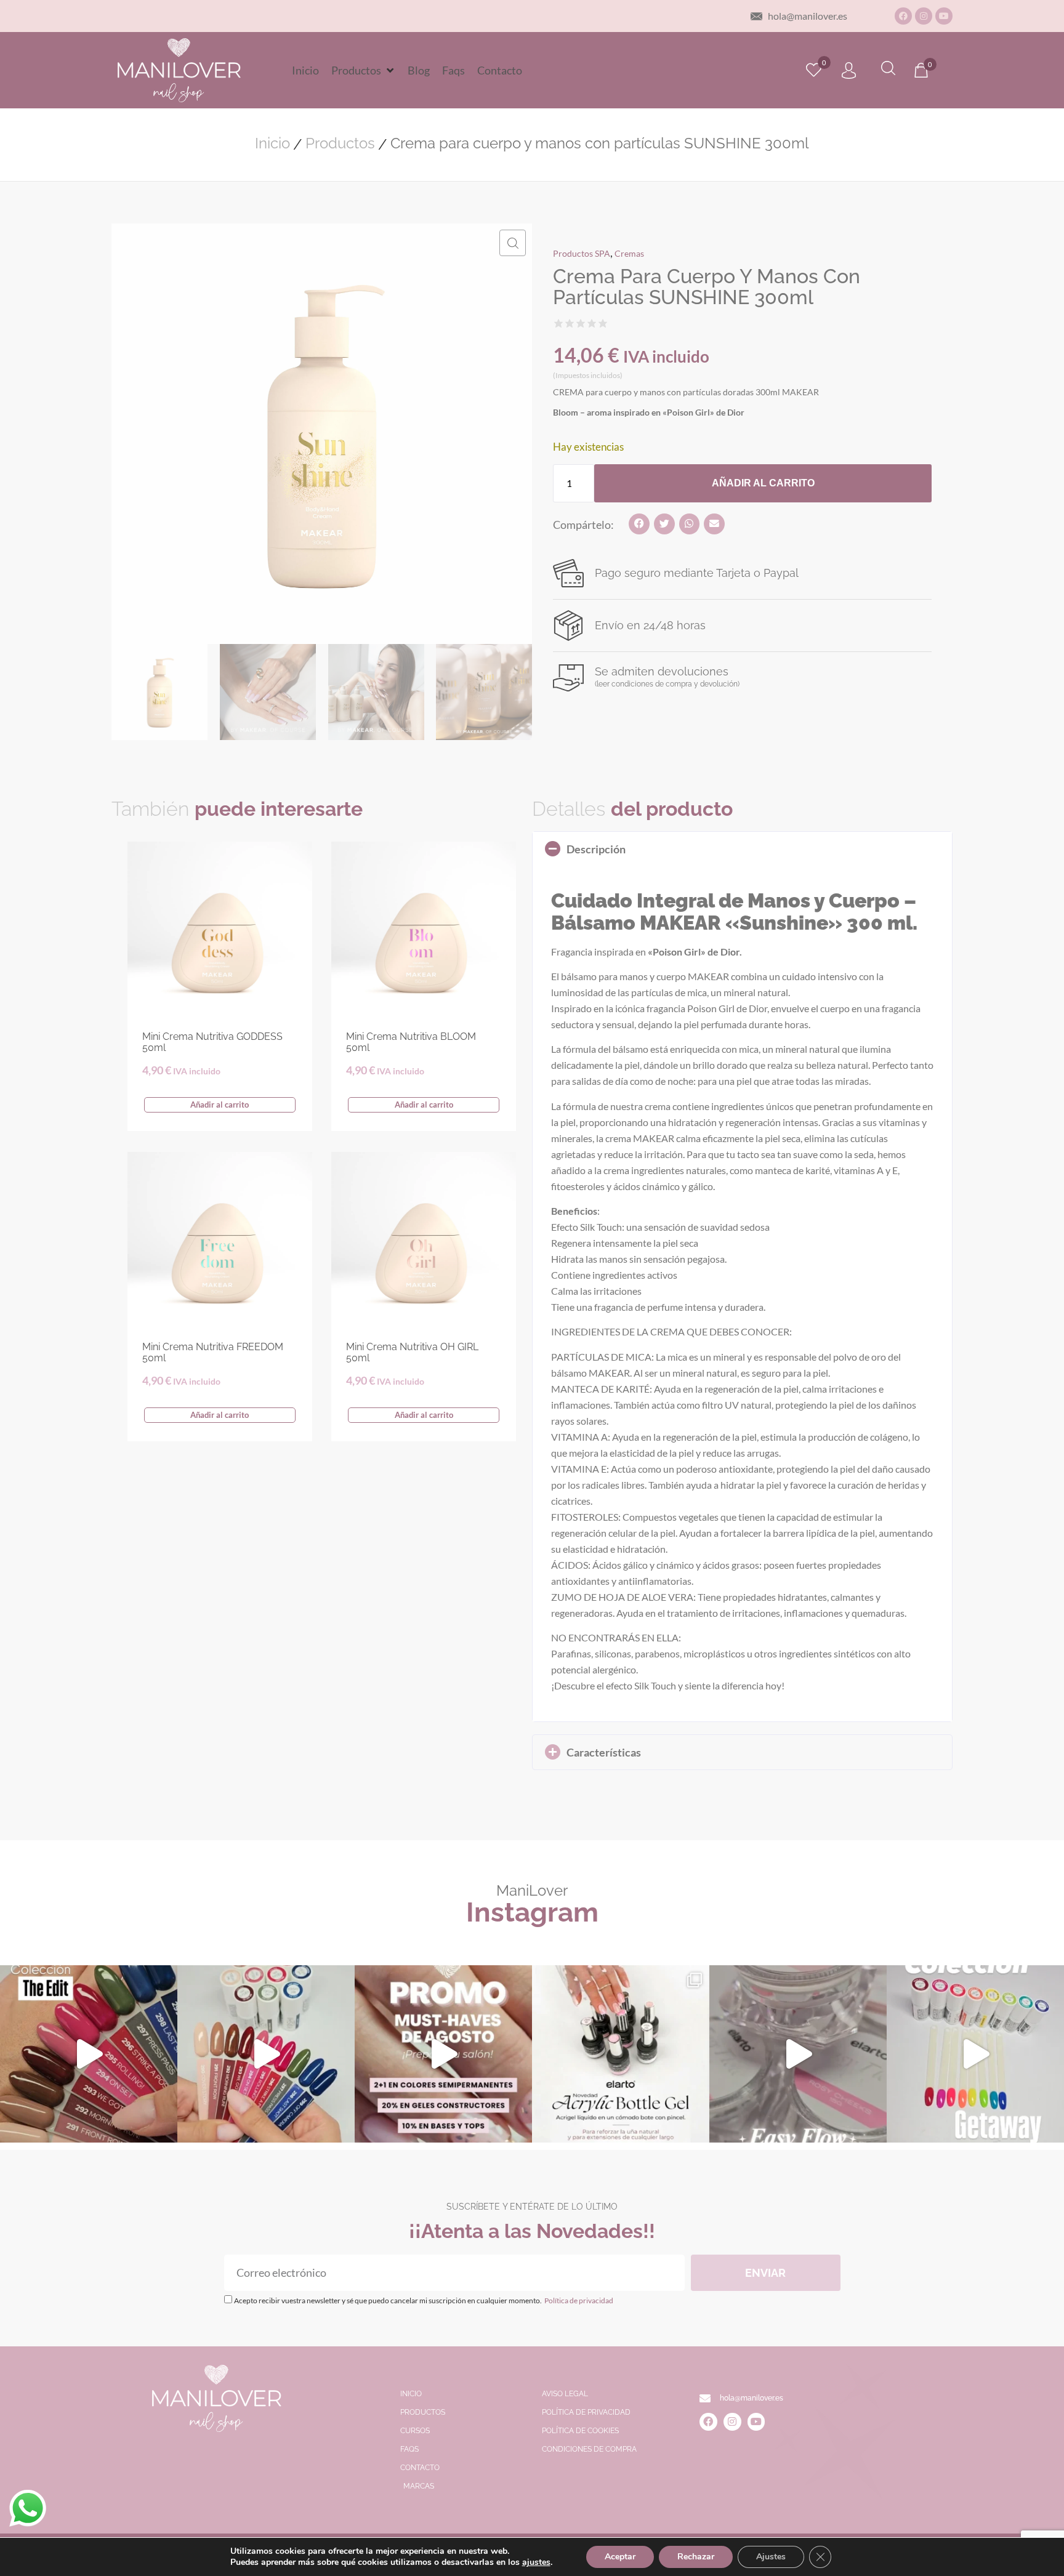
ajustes (536, 2562)
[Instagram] (924, 16)
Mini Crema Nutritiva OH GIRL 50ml (412, 1352)
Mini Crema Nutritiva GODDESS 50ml (212, 1042)
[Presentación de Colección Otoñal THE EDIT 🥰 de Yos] (266, 2054)
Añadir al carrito (763, 483)
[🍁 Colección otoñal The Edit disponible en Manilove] (89, 2054)
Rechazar (696, 2557)
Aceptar (620, 2557)
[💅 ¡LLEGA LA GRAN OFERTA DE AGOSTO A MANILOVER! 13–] (443, 2054)
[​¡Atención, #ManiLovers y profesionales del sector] (621, 2054)
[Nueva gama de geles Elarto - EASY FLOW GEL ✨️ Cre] (798, 2054)
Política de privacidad (578, 2300)
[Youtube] (944, 16)
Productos (340, 143)
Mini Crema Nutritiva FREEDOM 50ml (213, 1352)
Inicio (272, 143)
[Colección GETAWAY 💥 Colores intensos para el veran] (975, 2054)
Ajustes (771, 2557)
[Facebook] (903, 16)
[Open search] (888, 70)
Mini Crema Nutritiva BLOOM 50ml (411, 1042)
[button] (363, 70)
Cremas (629, 253)
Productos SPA (582, 253)
